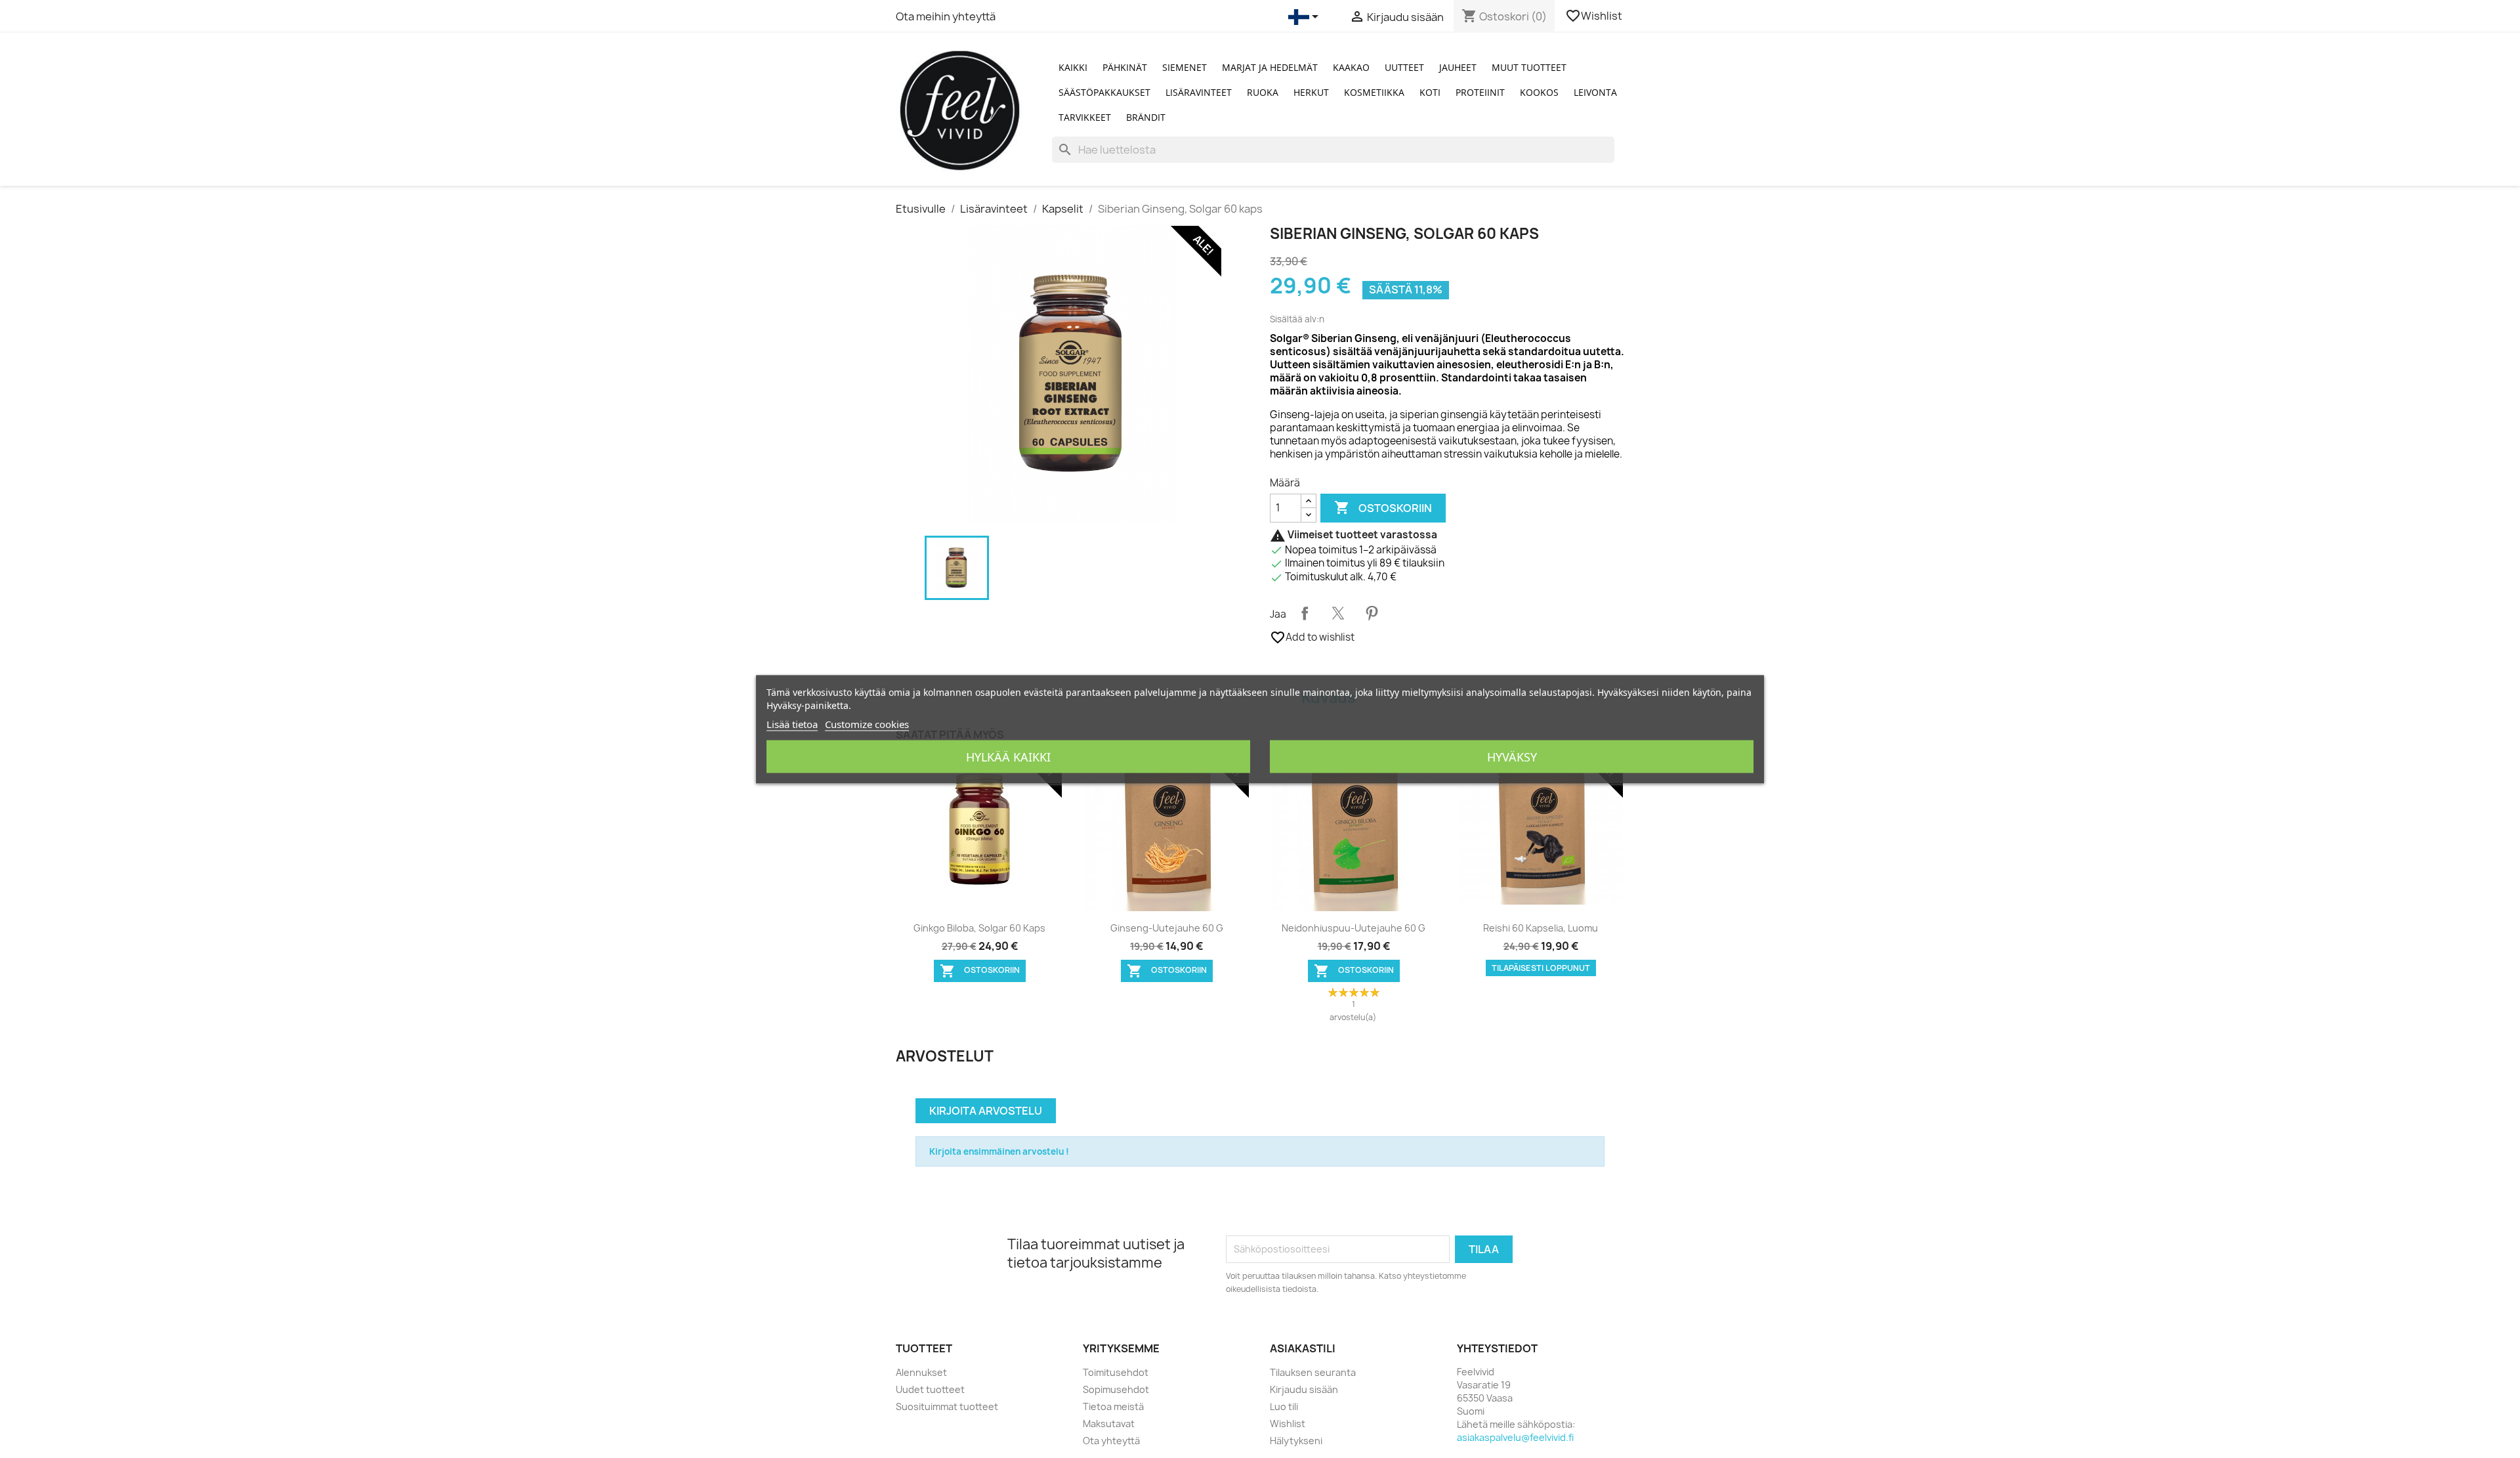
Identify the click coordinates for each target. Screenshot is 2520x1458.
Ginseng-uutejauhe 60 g (1167, 928)
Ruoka (1263, 92)
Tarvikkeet (1085, 117)
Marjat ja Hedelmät (1270, 67)
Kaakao (1351, 67)
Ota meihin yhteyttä (946, 16)
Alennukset (921, 1372)
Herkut (1311, 92)
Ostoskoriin (1383, 507)
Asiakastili (1303, 1348)
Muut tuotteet (1529, 67)
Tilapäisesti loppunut (1541, 968)
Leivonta (1595, 92)
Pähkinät (1125, 67)
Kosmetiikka (1374, 92)
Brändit (1146, 117)
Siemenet (1185, 67)
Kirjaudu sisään (1304, 1389)
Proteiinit (1480, 92)
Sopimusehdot (1116, 1389)
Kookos (1539, 92)
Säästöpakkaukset (1104, 92)
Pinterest (1372, 613)
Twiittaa (1338, 613)
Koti (1430, 92)
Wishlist (1595, 16)
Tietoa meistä (1113, 1406)
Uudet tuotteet (930, 1389)
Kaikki (1073, 67)
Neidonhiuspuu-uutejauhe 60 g (1354, 928)
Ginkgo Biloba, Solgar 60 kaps (979, 928)
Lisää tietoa (792, 723)
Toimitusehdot (1116, 1372)
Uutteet (1404, 67)
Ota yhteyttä (1111, 1441)
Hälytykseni (1296, 1441)
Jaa (1305, 613)
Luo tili (1284, 1406)
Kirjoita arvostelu (986, 1111)
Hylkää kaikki (1008, 756)
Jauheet (1458, 67)
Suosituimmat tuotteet (947, 1406)
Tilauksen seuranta (1313, 1372)
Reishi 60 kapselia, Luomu (1541, 928)
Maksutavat (1109, 1424)
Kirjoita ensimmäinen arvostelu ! (999, 1151)
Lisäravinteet (1199, 92)
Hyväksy (1512, 756)
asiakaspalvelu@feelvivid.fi (1515, 1437)
